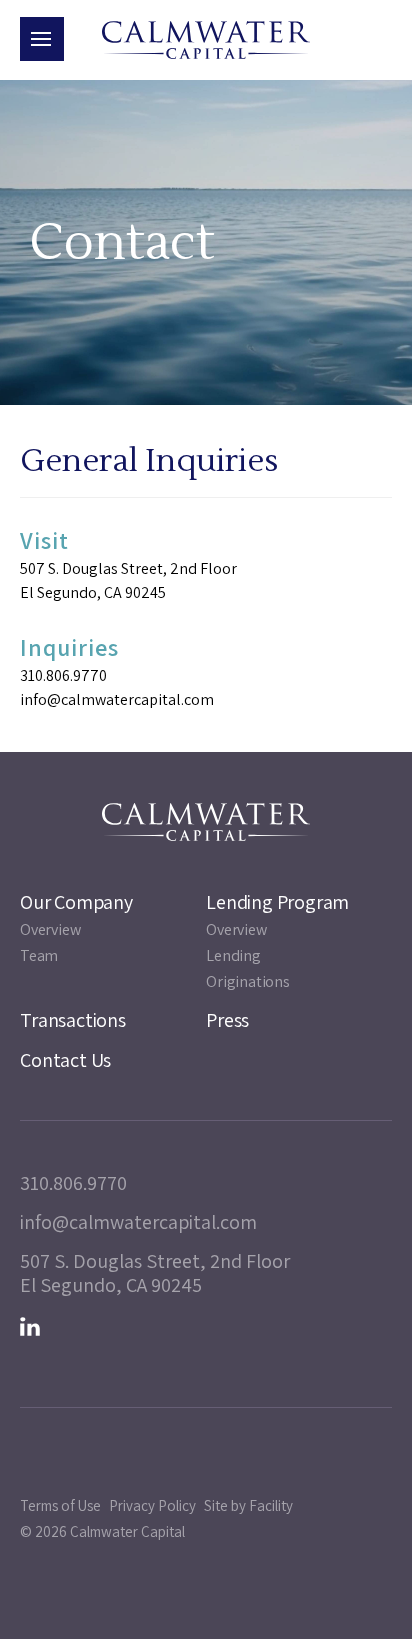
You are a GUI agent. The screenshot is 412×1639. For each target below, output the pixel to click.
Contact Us (65, 1060)
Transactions (73, 1020)
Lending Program (277, 902)
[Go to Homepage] (206, 40)
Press (227, 1020)
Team (39, 955)
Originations (248, 981)
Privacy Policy (152, 1505)
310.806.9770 (63, 675)
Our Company (76, 902)
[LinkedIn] (30, 1327)
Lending (233, 955)
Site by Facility (248, 1505)
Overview (50, 929)
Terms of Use (60, 1505)
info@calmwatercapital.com (117, 699)
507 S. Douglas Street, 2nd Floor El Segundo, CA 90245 (128, 580)
